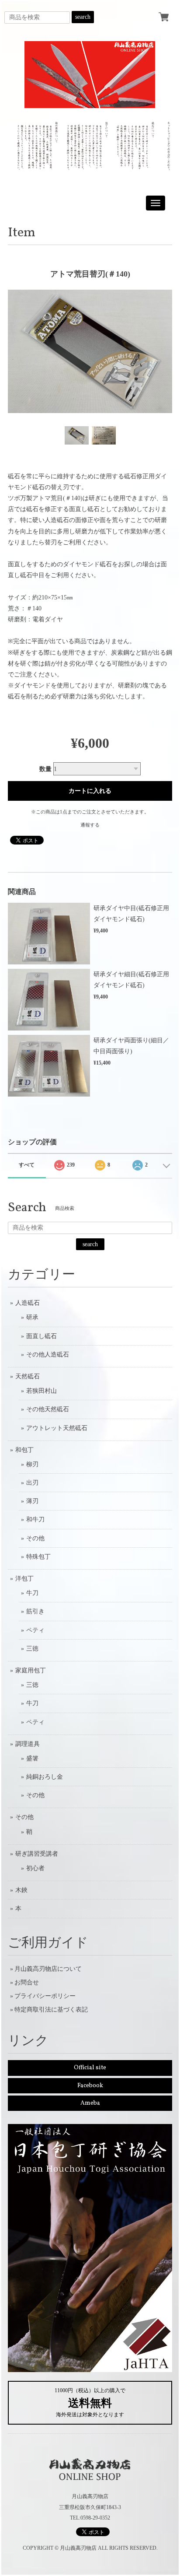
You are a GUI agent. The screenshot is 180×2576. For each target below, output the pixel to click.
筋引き (35, 1611)
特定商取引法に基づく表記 (51, 2010)
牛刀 (32, 1593)
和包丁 (24, 1450)
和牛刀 (35, 1519)
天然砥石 (28, 1376)
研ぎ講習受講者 (37, 1854)
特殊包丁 (38, 1557)
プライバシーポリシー (45, 1996)
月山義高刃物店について (48, 1969)
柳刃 (32, 1464)
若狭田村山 (42, 1391)
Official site (90, 2068)
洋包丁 (24, 1579)
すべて (27, 1165)
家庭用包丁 (31, 1670)
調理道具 (28, 1744)
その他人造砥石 (48, 1355)
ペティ (35, 1630)
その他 (35, 1538)
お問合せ (27, 1982)
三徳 (32, 1649)
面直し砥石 (42, 1336)
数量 (45, 769)
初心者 (35, 1868)
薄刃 (32, 1501)
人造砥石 (28, 1303)
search (83, 17)
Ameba (90, 2103)
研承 (32, 1317)
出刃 (32, 1483)
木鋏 (21, 1890)
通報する (90, 825)
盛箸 (32, 1758)
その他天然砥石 (48, 1409)
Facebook (90, 2086)
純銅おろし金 (45, 1777)
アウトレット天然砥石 (57, 1428)
